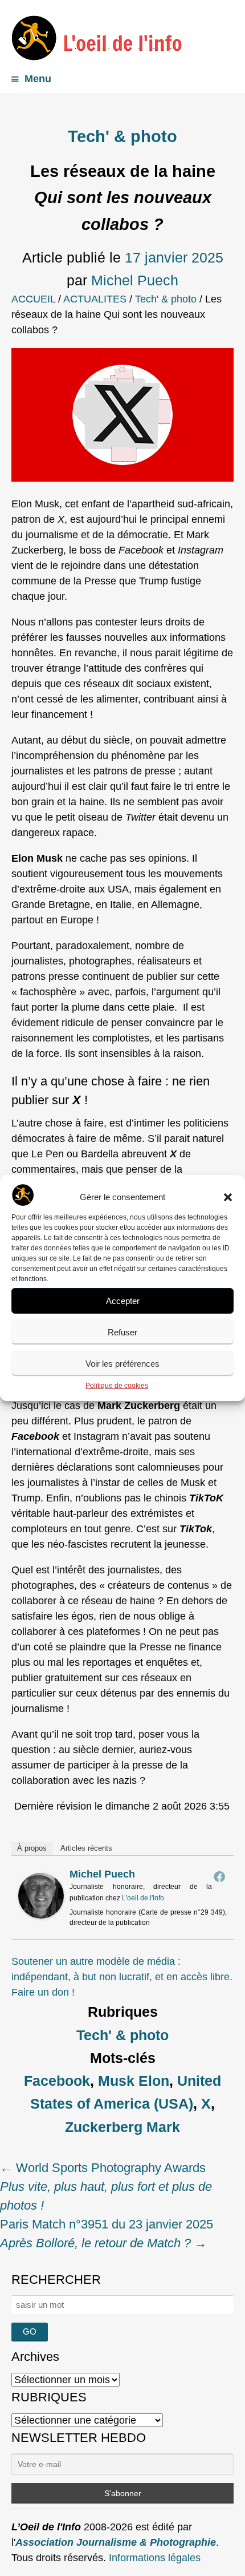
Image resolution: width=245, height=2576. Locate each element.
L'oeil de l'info (143, 1898)
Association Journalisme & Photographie (116, 2542)
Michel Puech (135, 280)
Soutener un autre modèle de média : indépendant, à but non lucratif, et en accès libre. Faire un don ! (122, 1977)
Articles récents (86, 1848)
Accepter (123, 1301)
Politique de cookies (117, 1386)
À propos (32, 1848)
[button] (228, 1197)
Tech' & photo (122, 136)
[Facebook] (219, 1876)
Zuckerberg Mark (122, 2127)
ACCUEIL (33, 299)
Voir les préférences (122, 1364)
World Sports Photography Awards (106, 2187)
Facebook (57, 2081)
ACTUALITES (95, 299)
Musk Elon (134, 2081)
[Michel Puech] (41, 1915)
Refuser (122, 1332)
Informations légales (155, 2558)
